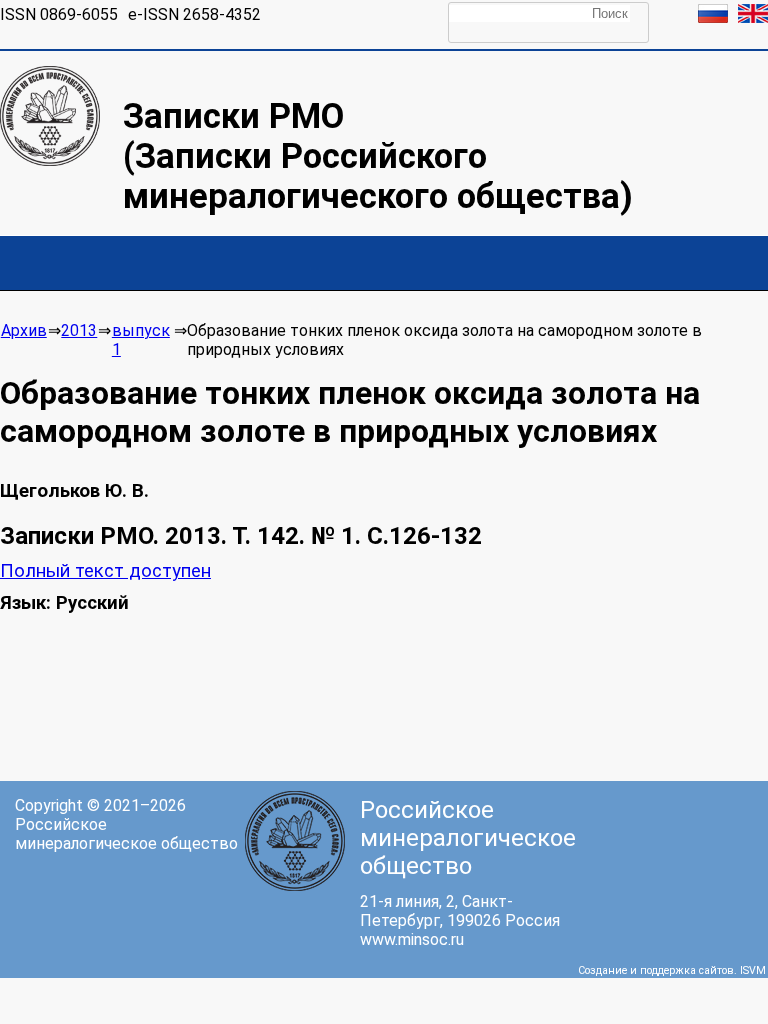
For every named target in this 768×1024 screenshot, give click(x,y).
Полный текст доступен (105, 571)
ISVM (753, 970)
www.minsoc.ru (412, 939)
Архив (24, 330)
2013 (79, 330)
